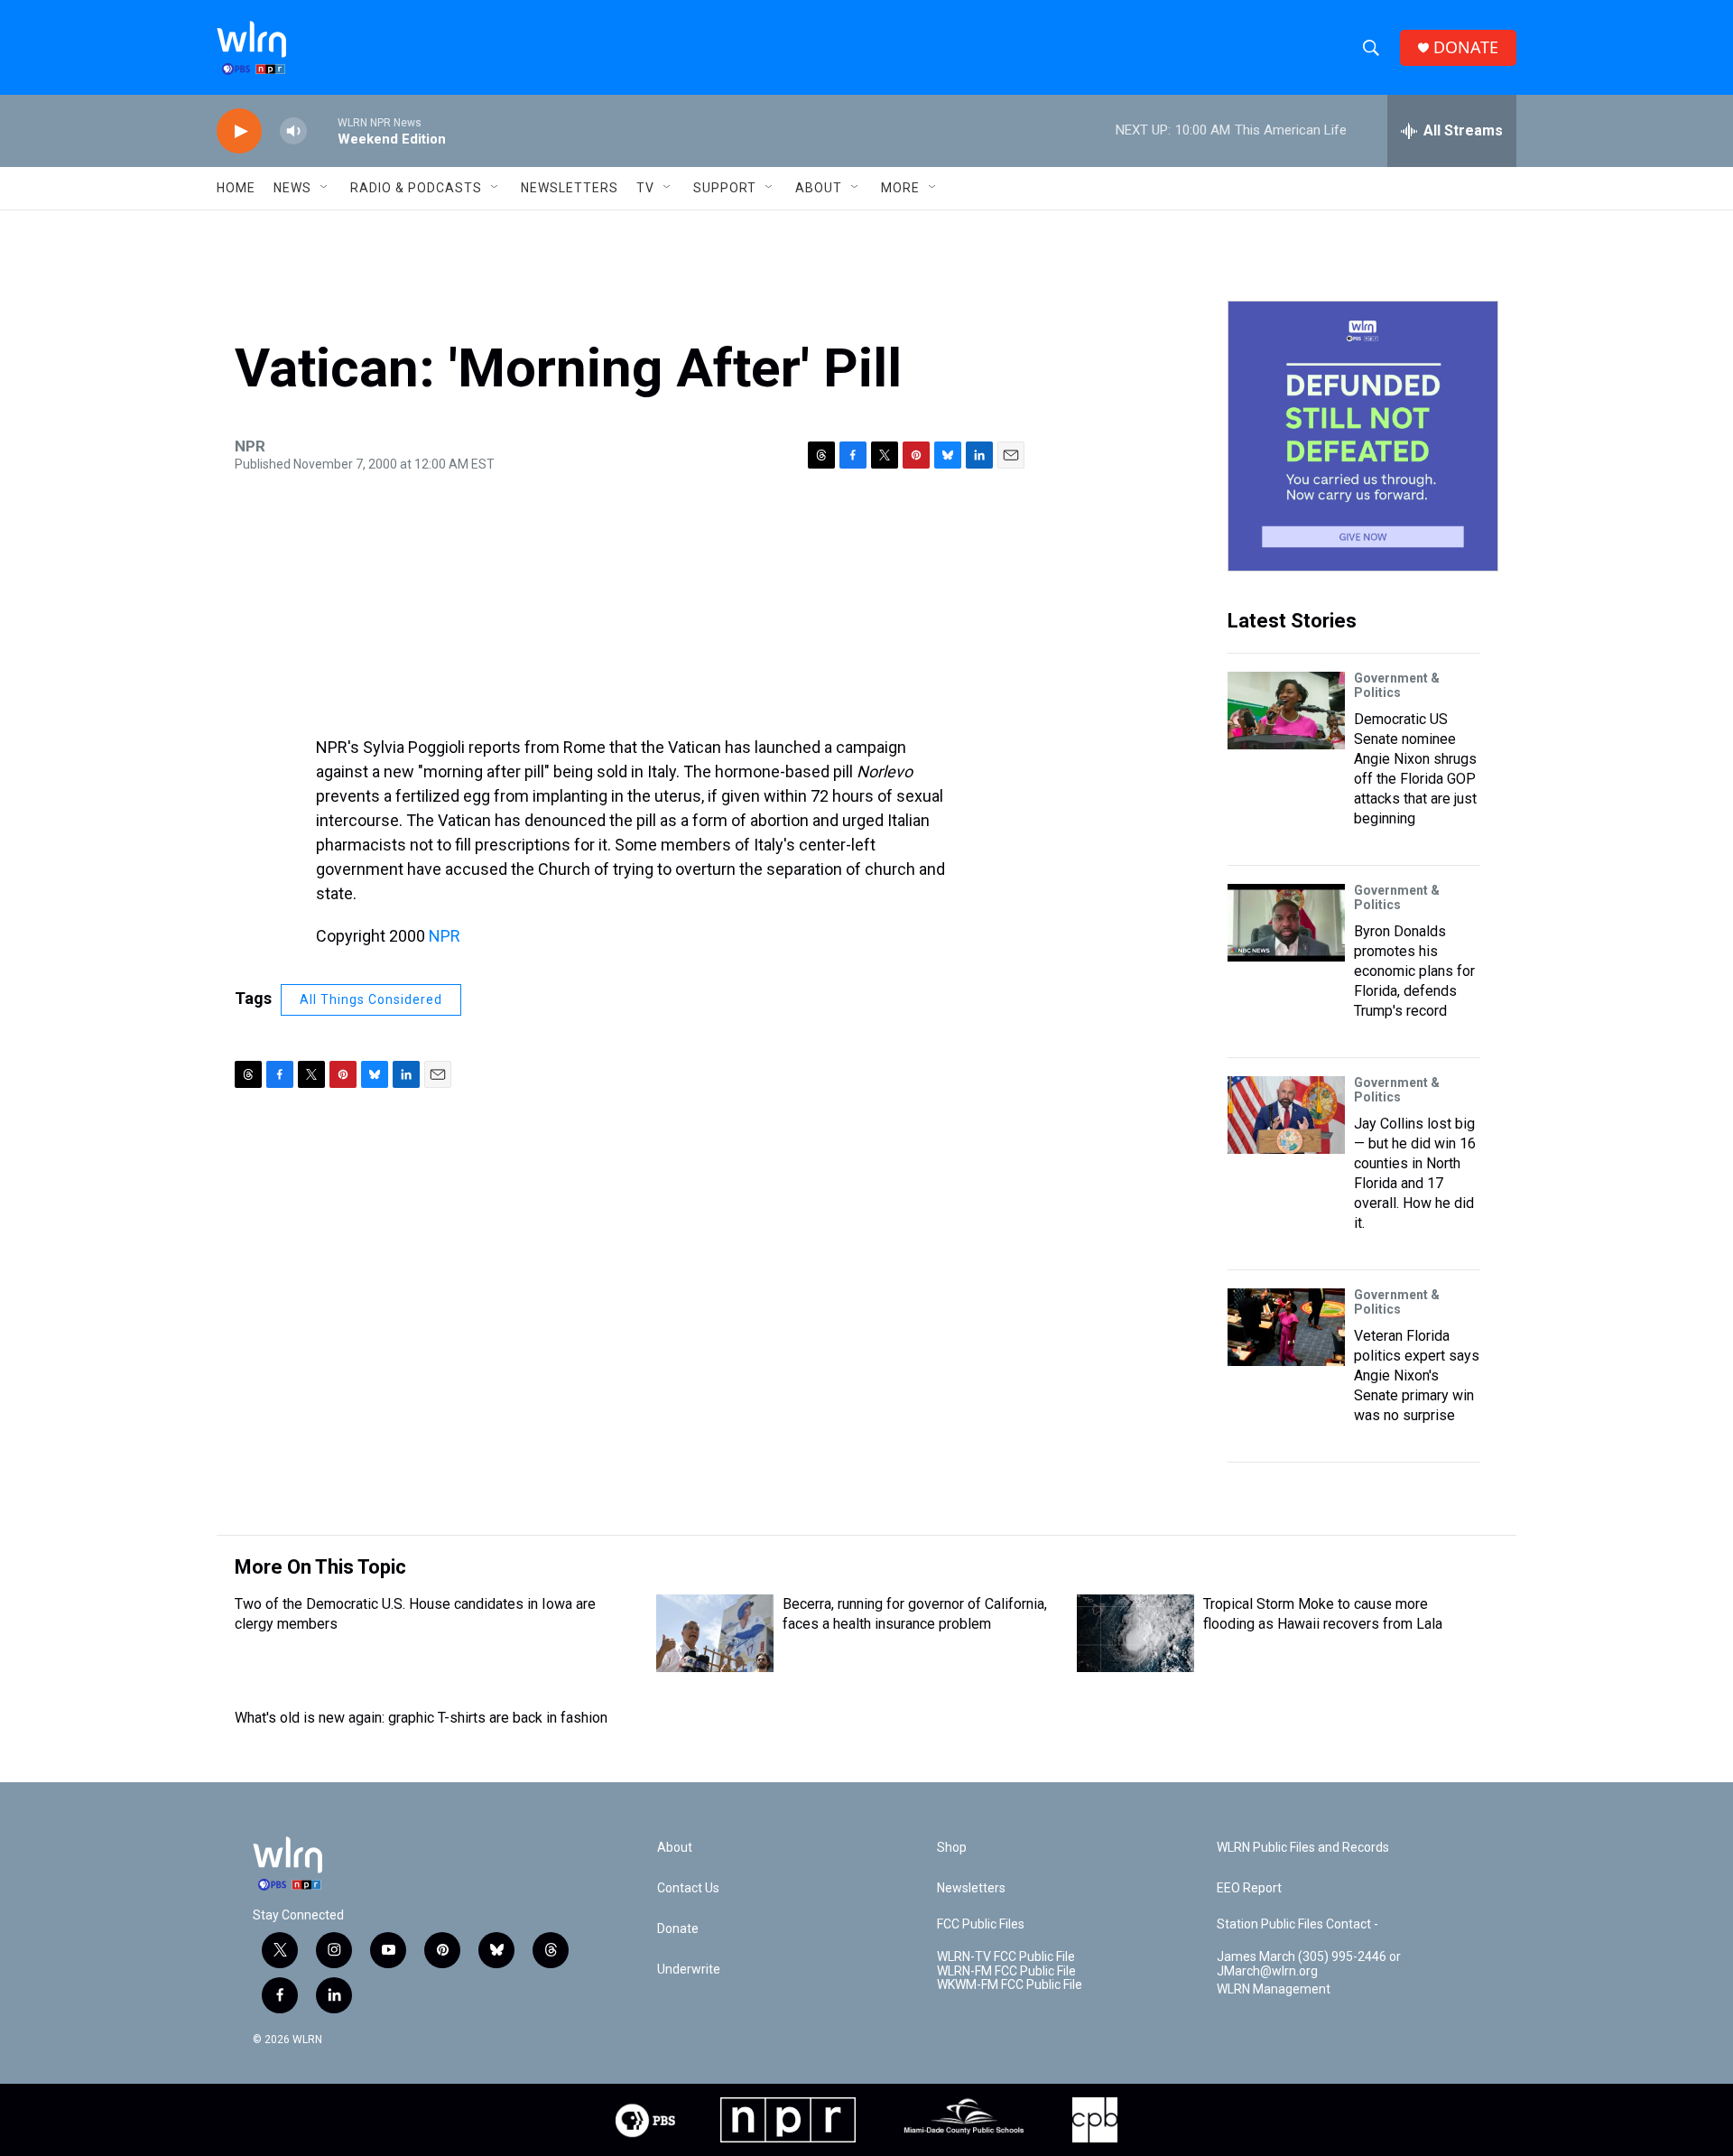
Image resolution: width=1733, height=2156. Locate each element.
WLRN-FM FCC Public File (1006, 1971)
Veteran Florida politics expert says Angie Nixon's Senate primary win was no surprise (1417, 1375)
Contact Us (688, 1888)
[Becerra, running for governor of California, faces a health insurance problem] (715, 1633)
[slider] (322, 130)
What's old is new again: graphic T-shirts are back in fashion (421, 1718)
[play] (239, 131)
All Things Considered (371, 999)
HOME (236, 188)
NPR (445, 936)
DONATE (1466, 47)
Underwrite (689, 1970)
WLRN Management (1274, 1989)
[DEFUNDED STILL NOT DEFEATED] (1363, 436)
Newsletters (570, 188)
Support (725, 188)
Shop (952, 1848)
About (819, 188)
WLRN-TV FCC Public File (1006, 1957)
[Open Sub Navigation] (325, 188)
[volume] (293, 131)
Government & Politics (1397, 685)
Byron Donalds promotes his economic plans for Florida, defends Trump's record (1414, 971)
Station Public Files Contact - (1297, 1924)
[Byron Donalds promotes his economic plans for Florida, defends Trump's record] (1286, 923)
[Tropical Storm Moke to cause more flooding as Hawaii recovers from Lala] (1135, 1633)
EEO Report (1249, 1888)
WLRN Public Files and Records (1303, 1848)
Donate (678, 1929)
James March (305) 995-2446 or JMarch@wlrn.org (1309, 1964)
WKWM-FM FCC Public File (1010, 1985)
